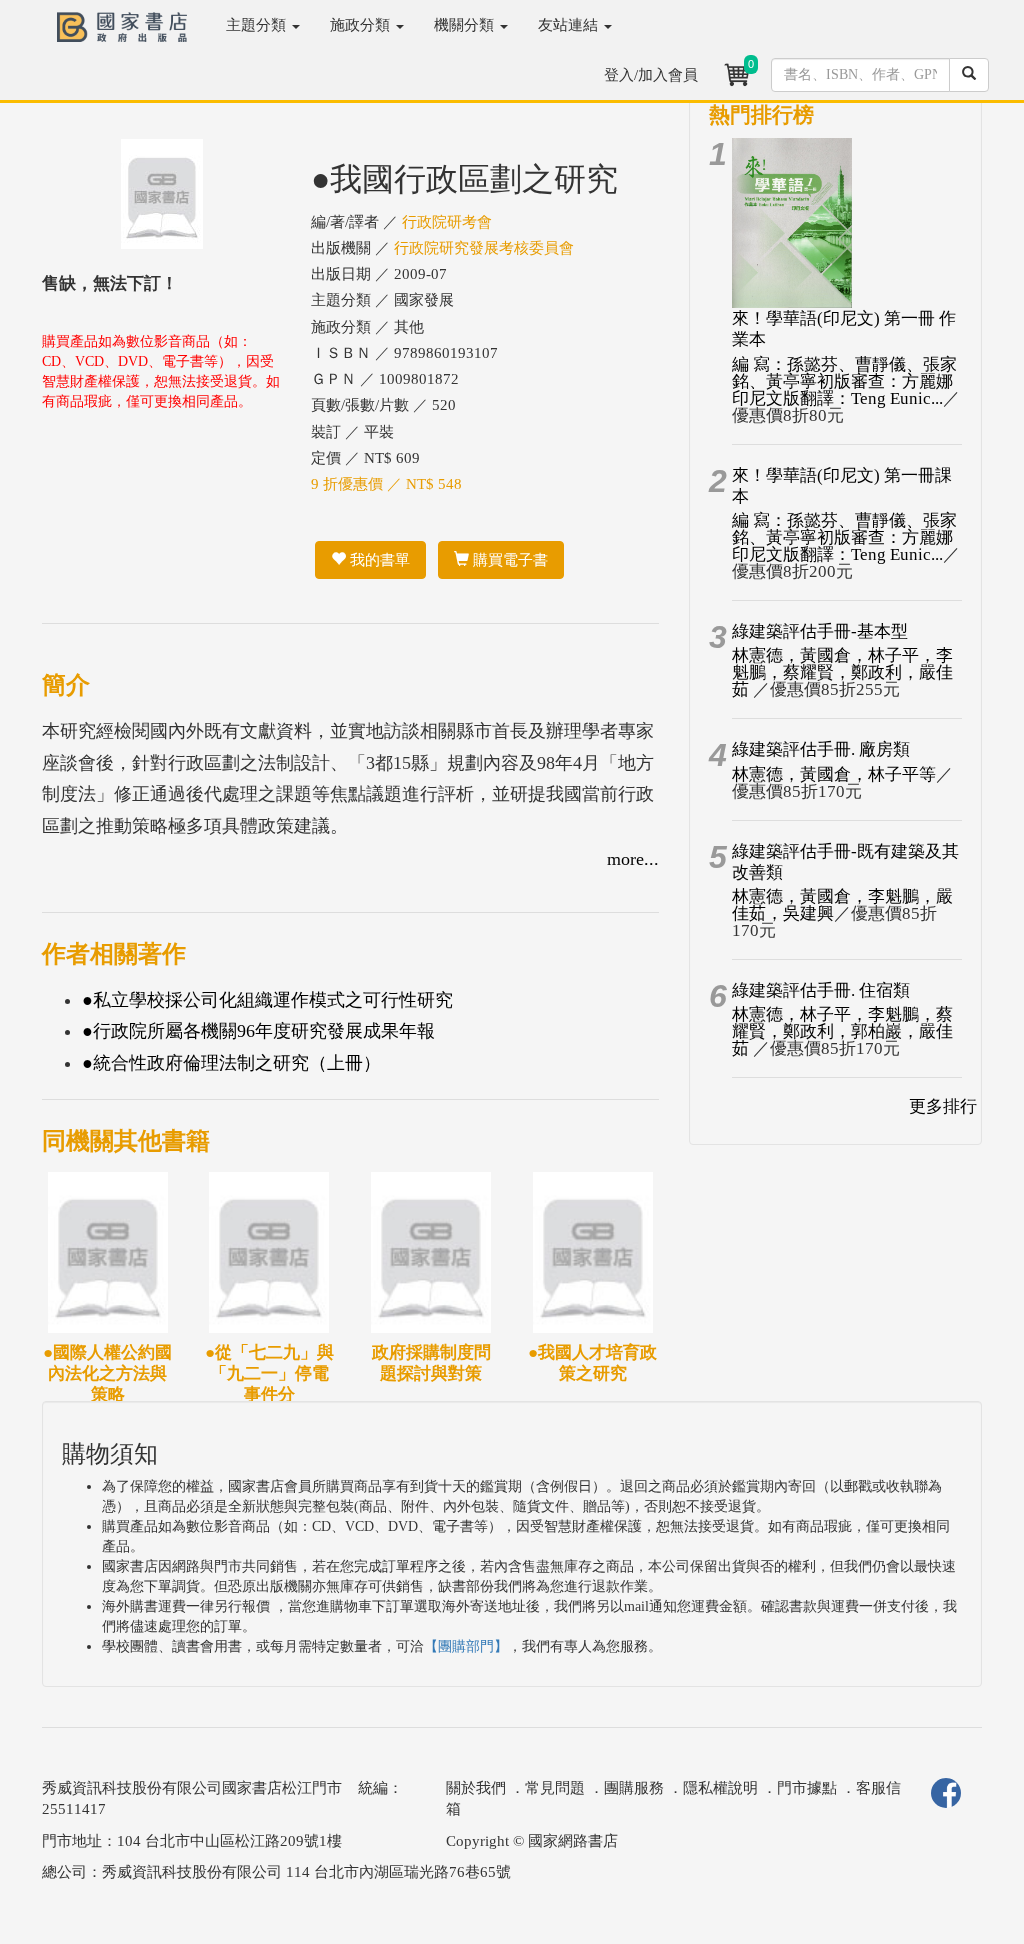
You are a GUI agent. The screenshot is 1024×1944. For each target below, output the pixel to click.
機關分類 (466, 25)
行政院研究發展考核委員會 (484, 248)
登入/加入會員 (651, 75)
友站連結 (570, 25)
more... (633, 859)
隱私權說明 (720, 1788)
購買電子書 (508, 560)
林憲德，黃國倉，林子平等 (834, 774)
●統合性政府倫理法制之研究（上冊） (231, 1063)
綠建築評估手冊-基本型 (820, 631)
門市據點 (807, 1788)
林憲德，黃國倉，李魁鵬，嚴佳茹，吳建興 (842, 905)
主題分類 (258, 25)
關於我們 (476, 1788)
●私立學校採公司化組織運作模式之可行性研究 (267, 1000)
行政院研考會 (447, 222)
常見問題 (555, 1788)
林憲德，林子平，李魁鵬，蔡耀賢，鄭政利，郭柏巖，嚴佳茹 (842, 1031)
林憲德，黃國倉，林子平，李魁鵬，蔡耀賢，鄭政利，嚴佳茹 (842, 672)
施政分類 (362, 25)
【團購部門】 (466, 1646)
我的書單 (378, 560)
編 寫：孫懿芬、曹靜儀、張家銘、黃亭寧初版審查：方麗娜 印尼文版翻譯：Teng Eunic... (844, 381)
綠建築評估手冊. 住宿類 (821, 990)
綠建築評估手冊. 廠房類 (821, 749)
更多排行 (943, 1106)
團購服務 (634, 1788)
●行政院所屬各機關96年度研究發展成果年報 (258, 1031)
